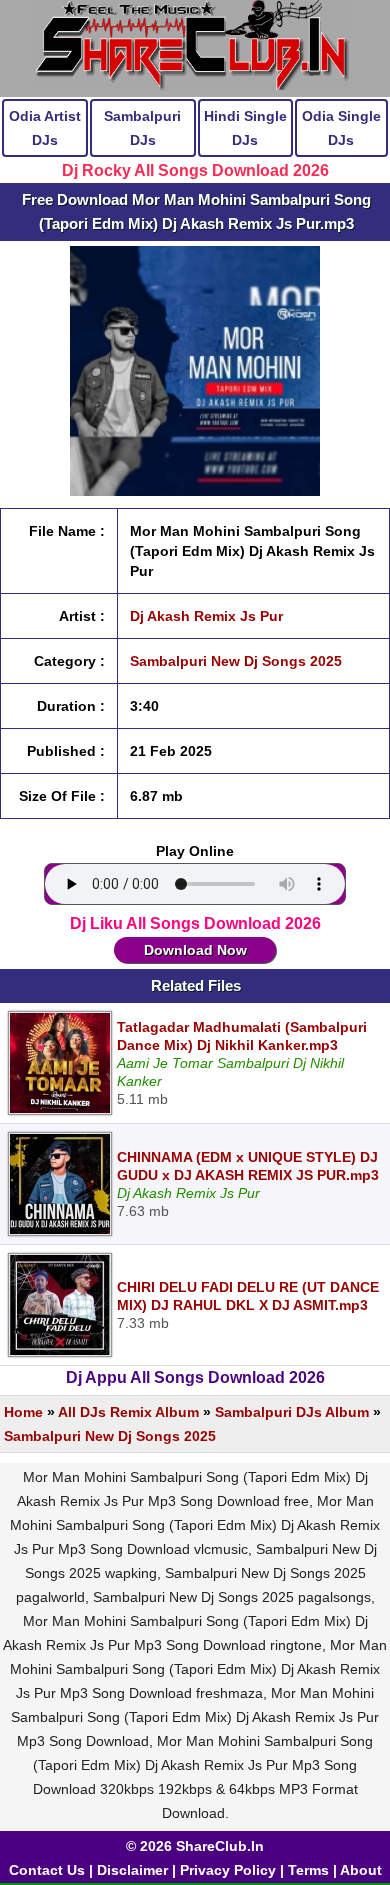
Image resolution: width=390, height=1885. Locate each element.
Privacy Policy (228, 1870)
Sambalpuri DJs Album (292, 1412)
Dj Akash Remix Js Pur (206, 616)
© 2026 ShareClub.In (195, 1846)
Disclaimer (132, 1870)
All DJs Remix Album (128, 1412)
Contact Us (47, 1870)
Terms (308, 1870)
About (361, 1870)
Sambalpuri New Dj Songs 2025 (236, 661)
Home (23, 1412)
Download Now (195, 950)
